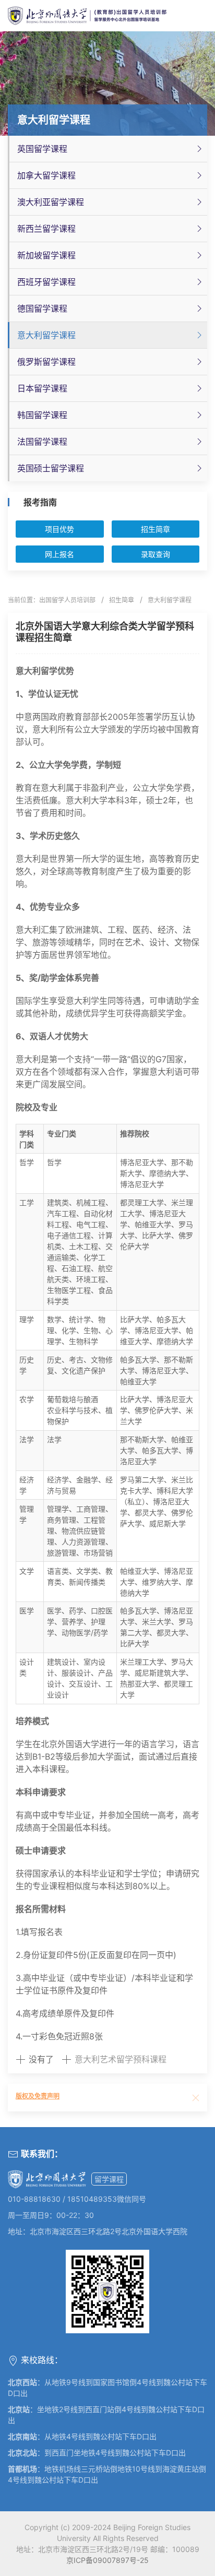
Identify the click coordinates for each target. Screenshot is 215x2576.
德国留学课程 (42, 308)
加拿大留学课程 (46, 175)
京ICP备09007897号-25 (107, 2560)
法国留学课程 (42, 442)
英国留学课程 (42, 149)
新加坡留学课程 (46, 255)
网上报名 (59, 554)
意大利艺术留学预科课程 (121, 2059)
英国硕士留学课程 (51, 468)
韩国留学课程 (42, 415)
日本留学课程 (42, 388)
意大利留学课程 (46, 335)
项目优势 (59, 529)
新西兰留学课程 (46, 229)
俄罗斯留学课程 (46, 362)
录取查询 (156, 554)
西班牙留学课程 (46, 282)
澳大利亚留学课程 (51, 202)
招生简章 (156, 529)
